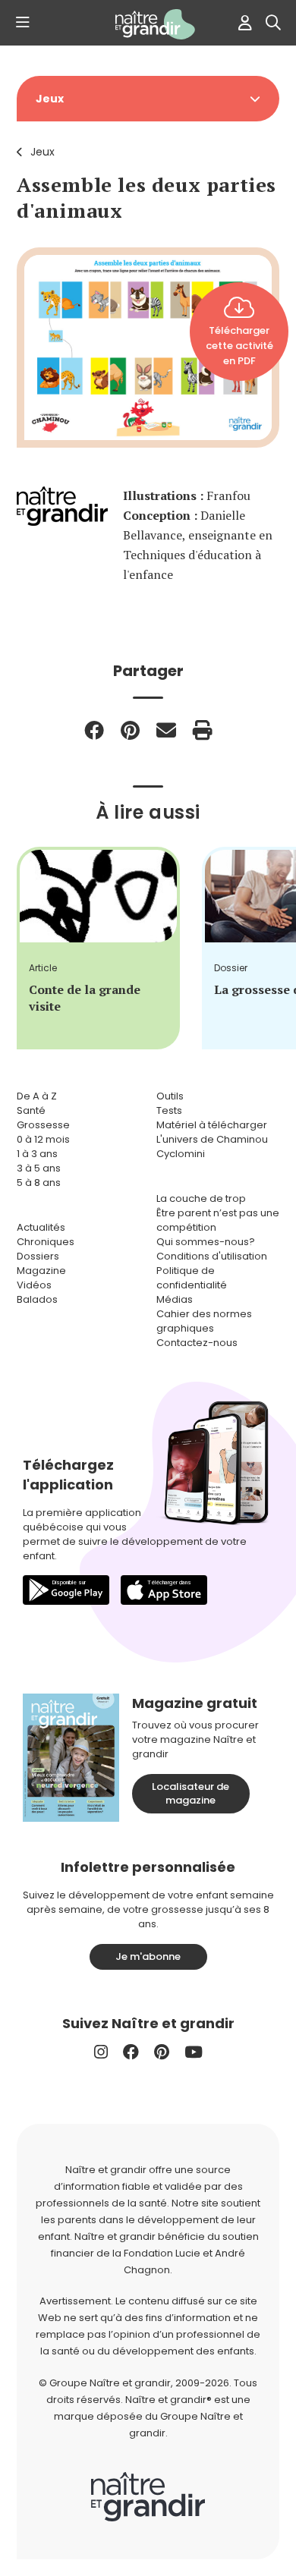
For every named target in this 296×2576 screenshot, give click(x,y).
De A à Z (37, 1096)
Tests (169, 1110)
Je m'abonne (148, 1956)
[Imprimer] (203, 730)
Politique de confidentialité (192, 1278)
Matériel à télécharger (212, 1125)
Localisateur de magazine (191, 1793)
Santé (31, 1110)
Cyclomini (181, 1154)
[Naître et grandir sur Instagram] (101, 2052)
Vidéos (34, 1285)
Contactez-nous (197, 1343)
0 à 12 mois (43, 1139)
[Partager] (94, 730)
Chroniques (46, 1242)
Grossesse (43, 1125)
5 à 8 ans (39, 1183)
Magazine (41, 1271)
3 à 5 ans (39, 1168)
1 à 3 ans (37, 1154)
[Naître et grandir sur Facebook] (131, 2052)
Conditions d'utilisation (212, 1256)
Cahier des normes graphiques (204, 1321)
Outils (170, 1096)
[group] (98, 948)
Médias (175, 1299)
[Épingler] (130, 730)
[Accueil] (148, 24)
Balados (37, 1299)
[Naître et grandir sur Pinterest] (162, 2052)
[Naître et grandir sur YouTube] (194, 2052)
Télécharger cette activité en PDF (239, 346)
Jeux (43, 152)
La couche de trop (201, 1198)
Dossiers (38, 1256)
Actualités (41, 1227)
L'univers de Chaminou (212, 1139)
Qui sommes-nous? (206, 1242)
